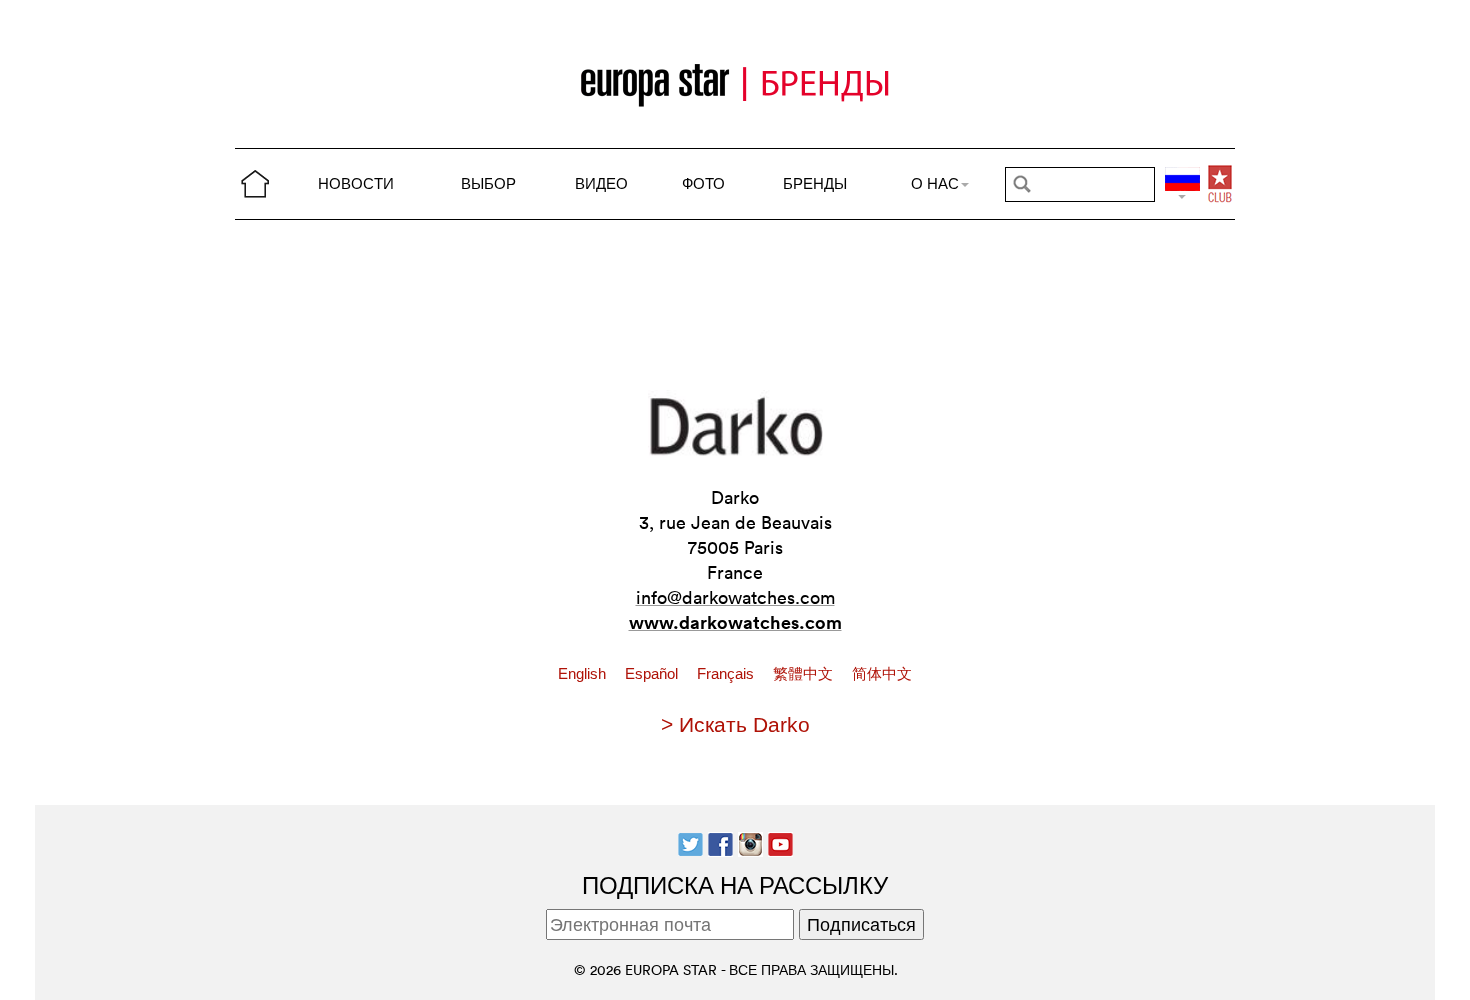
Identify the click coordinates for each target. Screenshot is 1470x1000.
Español (653, 674)
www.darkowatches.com (735, 622)
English (584, 674)
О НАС (935, 183)
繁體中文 (805, 674)
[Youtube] (780, 842)
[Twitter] (690, 842)
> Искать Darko (735, 724)
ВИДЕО (601, 183)
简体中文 (882, 674)
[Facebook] (720, 842)
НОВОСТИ (356, 183)
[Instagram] (750, 842)
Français (727, 674)
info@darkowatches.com (735, 597)
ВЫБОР (488, 183)
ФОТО (703, 183)
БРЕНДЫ (815, 183)
